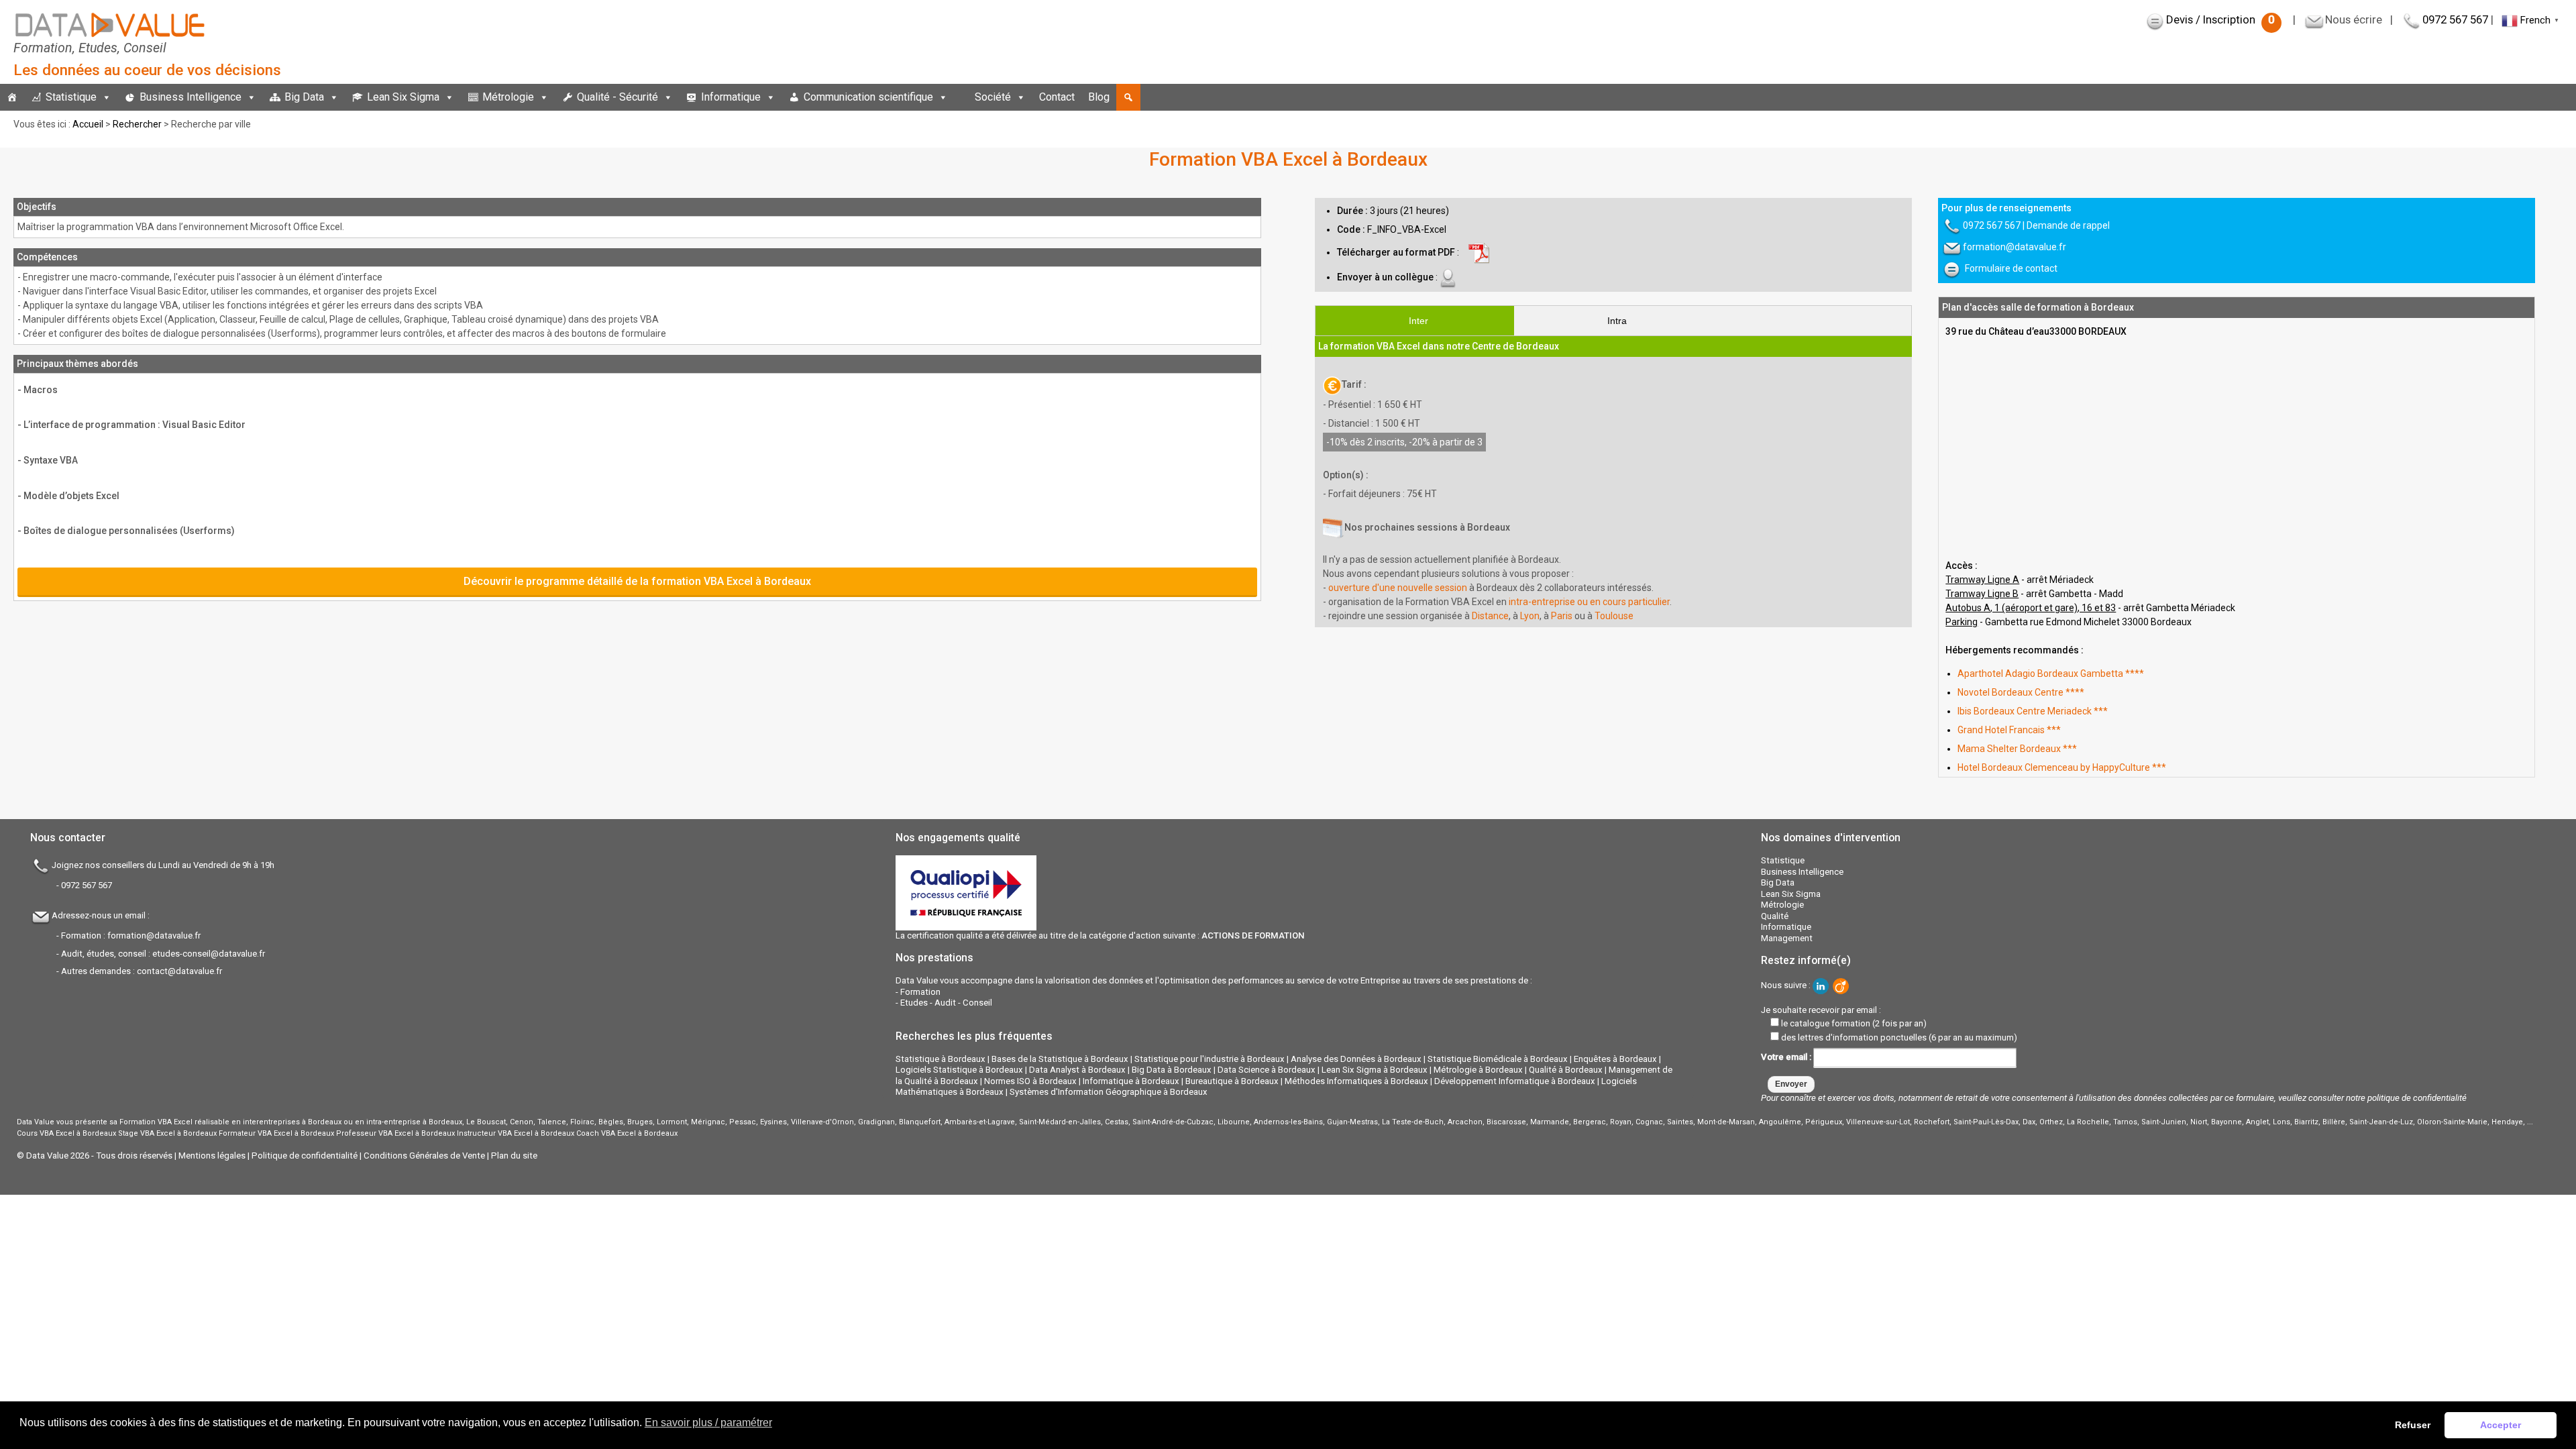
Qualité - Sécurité (618, 97)
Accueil (88, 124)
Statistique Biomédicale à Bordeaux (1498, 1059)
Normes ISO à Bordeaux (1030, 1081)
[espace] (961, 97)
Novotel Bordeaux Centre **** (2021, 692)
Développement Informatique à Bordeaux (1515, 1081)
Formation (920, 992)
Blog (1099, 97)
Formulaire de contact (2011, 268)
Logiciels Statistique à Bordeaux (959, 1070)
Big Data (304, 97)
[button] (1128, 97)
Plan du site (514, 1156)
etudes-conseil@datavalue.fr (209, 954)
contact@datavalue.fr (179, 971)
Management (1787, 938)
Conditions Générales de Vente (424, 1156)
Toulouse (1614, 616)
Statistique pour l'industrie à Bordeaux (1210, 1059)
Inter (1418, 321)
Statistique (71, 97)
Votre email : (1787, 1057)
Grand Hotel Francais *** (2009, 730)
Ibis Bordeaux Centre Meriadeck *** (2033, 711)
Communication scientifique (868, 97)
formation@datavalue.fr (2015, 247)
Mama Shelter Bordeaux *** (2017, 749)
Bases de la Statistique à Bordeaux (1060, 1059)
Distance (1490, 616)
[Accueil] (12, 97)
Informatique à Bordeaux (1131, 1081)
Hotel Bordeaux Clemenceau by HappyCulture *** (2062, 767)
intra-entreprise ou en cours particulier (1589, 602)
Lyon (1530, 616)
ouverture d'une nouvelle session (1398, 588)
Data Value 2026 (59, 1156)
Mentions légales (212, 1156)
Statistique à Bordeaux (941, 1059)
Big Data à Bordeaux (1172, 1070)
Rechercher (137, 124)
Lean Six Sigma (403, 97)
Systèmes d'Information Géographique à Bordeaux (1109, 1092)
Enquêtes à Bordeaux (1615, 1059)
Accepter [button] (2501, 1425)
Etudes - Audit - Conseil (946, 1003)
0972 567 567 (2455, 19)
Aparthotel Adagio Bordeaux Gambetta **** (2051, 674)
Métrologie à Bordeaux (1478, 1070)
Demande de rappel (2068, 225)
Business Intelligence (191, 97)
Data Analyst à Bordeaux (1077, 1070)
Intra (1617, 321)
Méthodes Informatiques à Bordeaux (1356, 1081)
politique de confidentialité (2417, 1098)
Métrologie (508, 97)
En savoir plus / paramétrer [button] (708, 1423)
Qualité (1775, 916)
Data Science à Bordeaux (1267, 1070)
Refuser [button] (2413, 1425)
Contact (1057, 97)
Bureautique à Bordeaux (1232, 1081)
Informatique (731, 97)
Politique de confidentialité (305, 1156)
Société (993, 97)
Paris (1562, 616)
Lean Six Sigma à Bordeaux (1375, 1070)
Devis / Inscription (2220, 19)
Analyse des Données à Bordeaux (1356, 1059)
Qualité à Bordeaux (1566, 1070)
